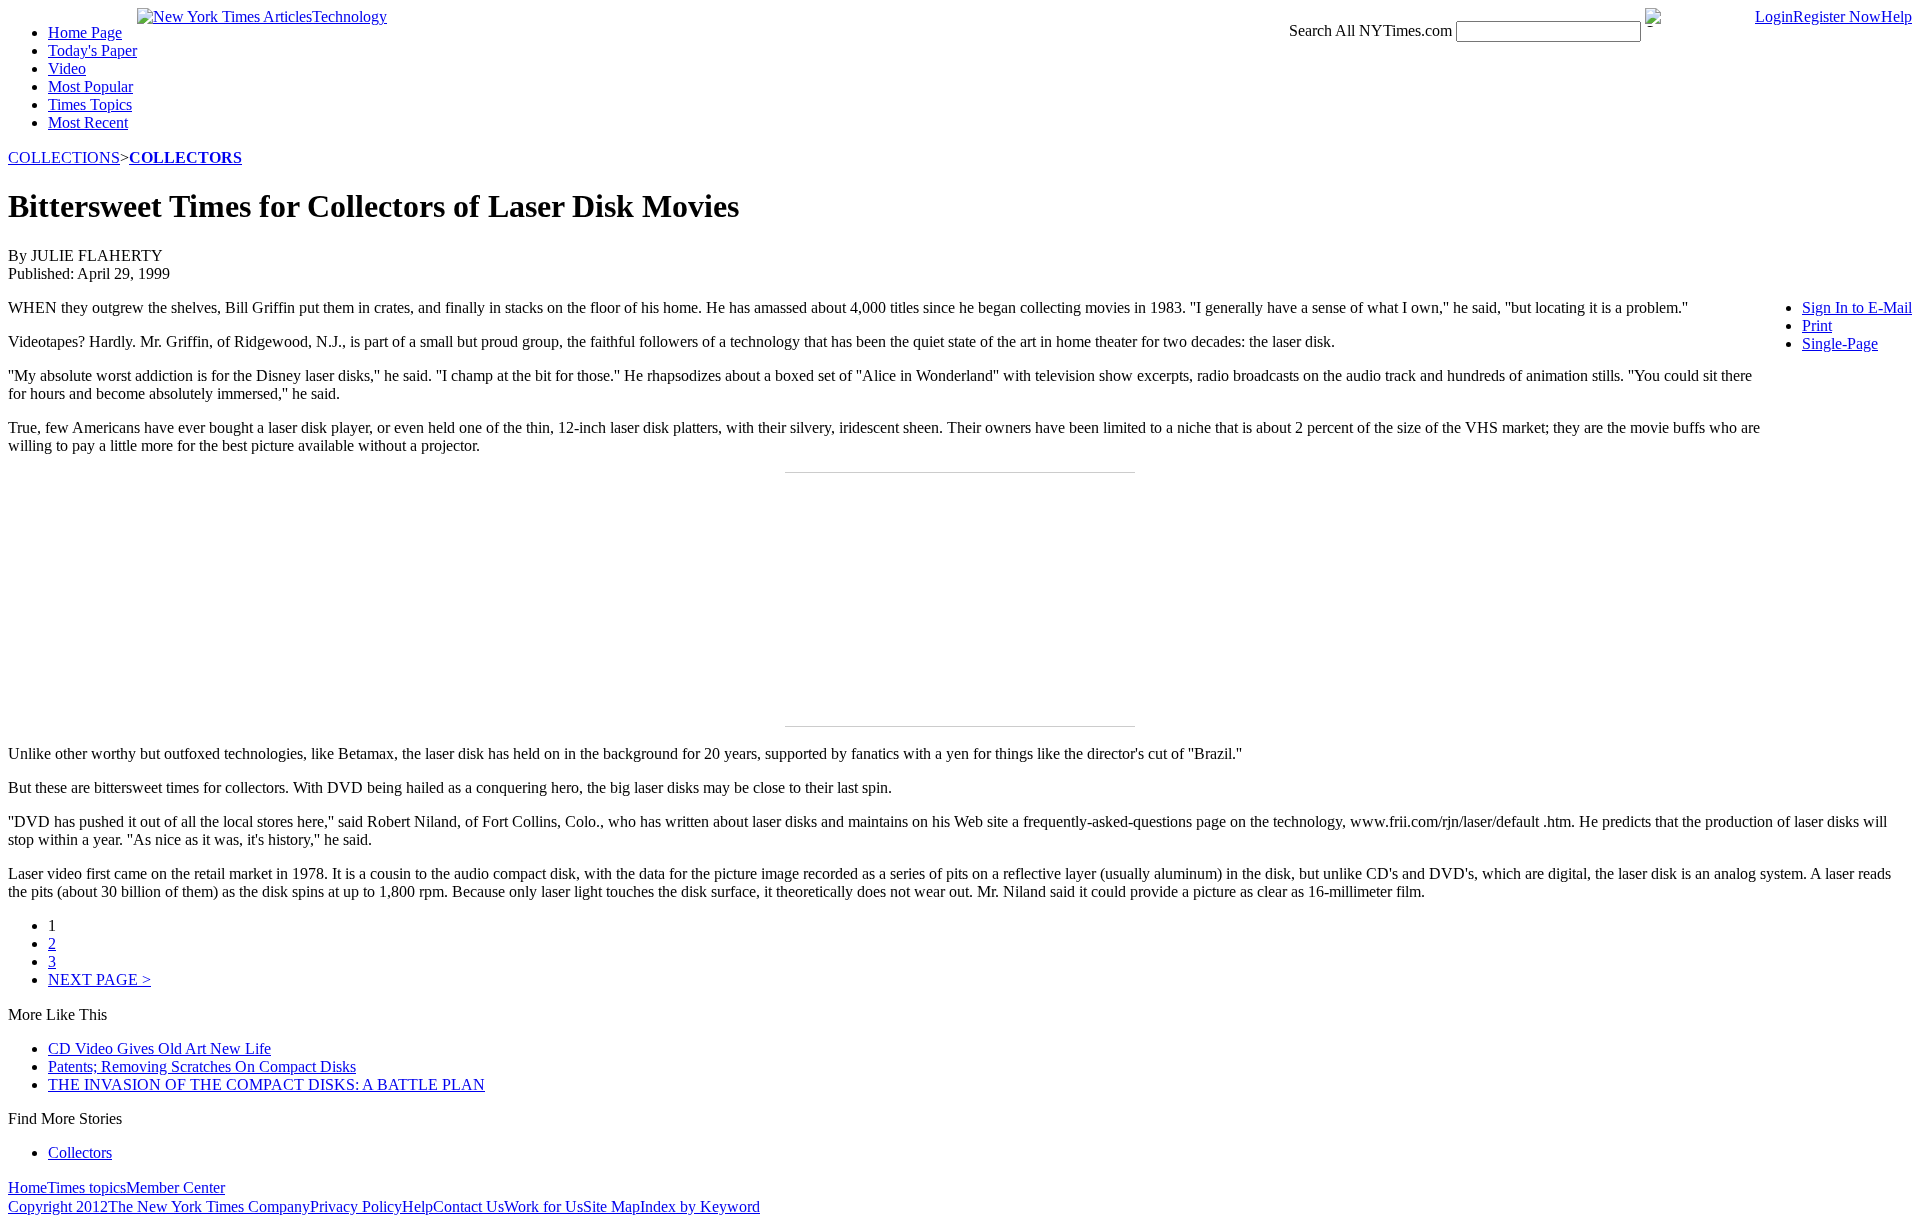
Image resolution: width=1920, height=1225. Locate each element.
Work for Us (543, 1206)
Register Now (1837, 16)
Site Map (611, 1206)
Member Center (175, 1187)
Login (1774, 16)
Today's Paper (92, 50)
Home (27, 1187)
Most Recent (88, 122)
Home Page (85, 32)
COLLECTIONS (64, 157)
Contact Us (468, 1206)
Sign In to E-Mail (1857, 307)
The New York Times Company (209, 1206)
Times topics (86, 1187)
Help (1896, 16)
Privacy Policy (356, 1206)
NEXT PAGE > (99, 979)
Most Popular (90, 86)
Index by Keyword (700, 1206)
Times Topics (90, 104)
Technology (349, 16)
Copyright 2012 (58, 1206)
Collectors (80, 1152)
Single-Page (1840, 343)
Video (67, 68)
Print (1817, 325)
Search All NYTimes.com (1370, 30)
